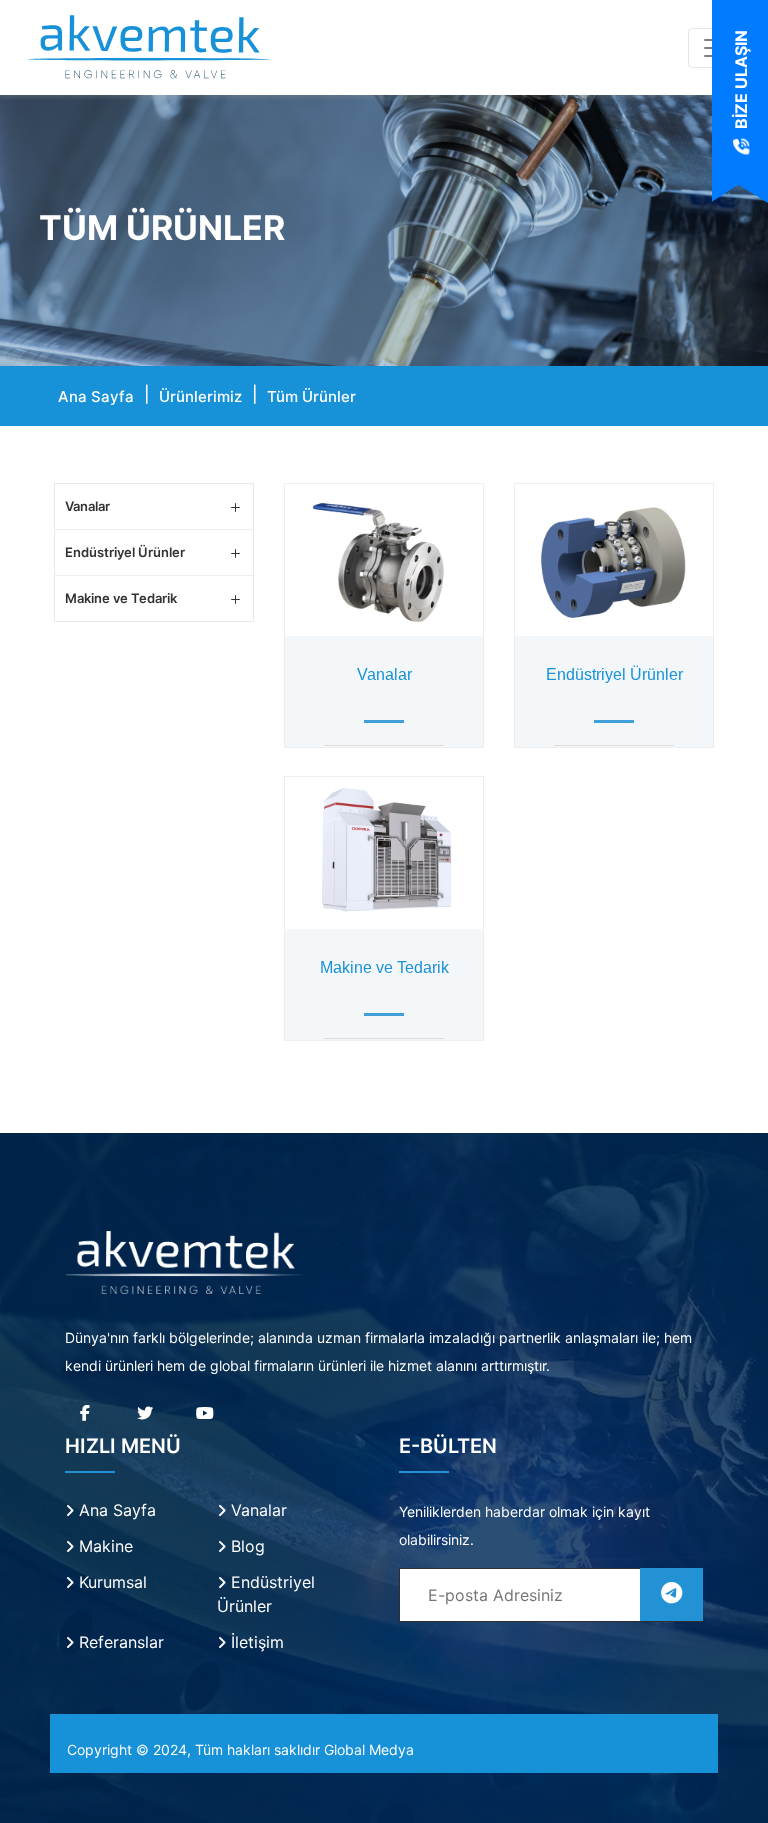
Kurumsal (110, 1582)
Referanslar (119, 1642)
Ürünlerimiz (200, 396)
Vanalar (87, 506)
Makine (103, 1546)
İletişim (255, 1642)
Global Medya (369, 1749)
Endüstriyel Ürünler (125, 552)
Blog (245, 1546)
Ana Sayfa (96, 396)
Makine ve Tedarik (121, 598)
